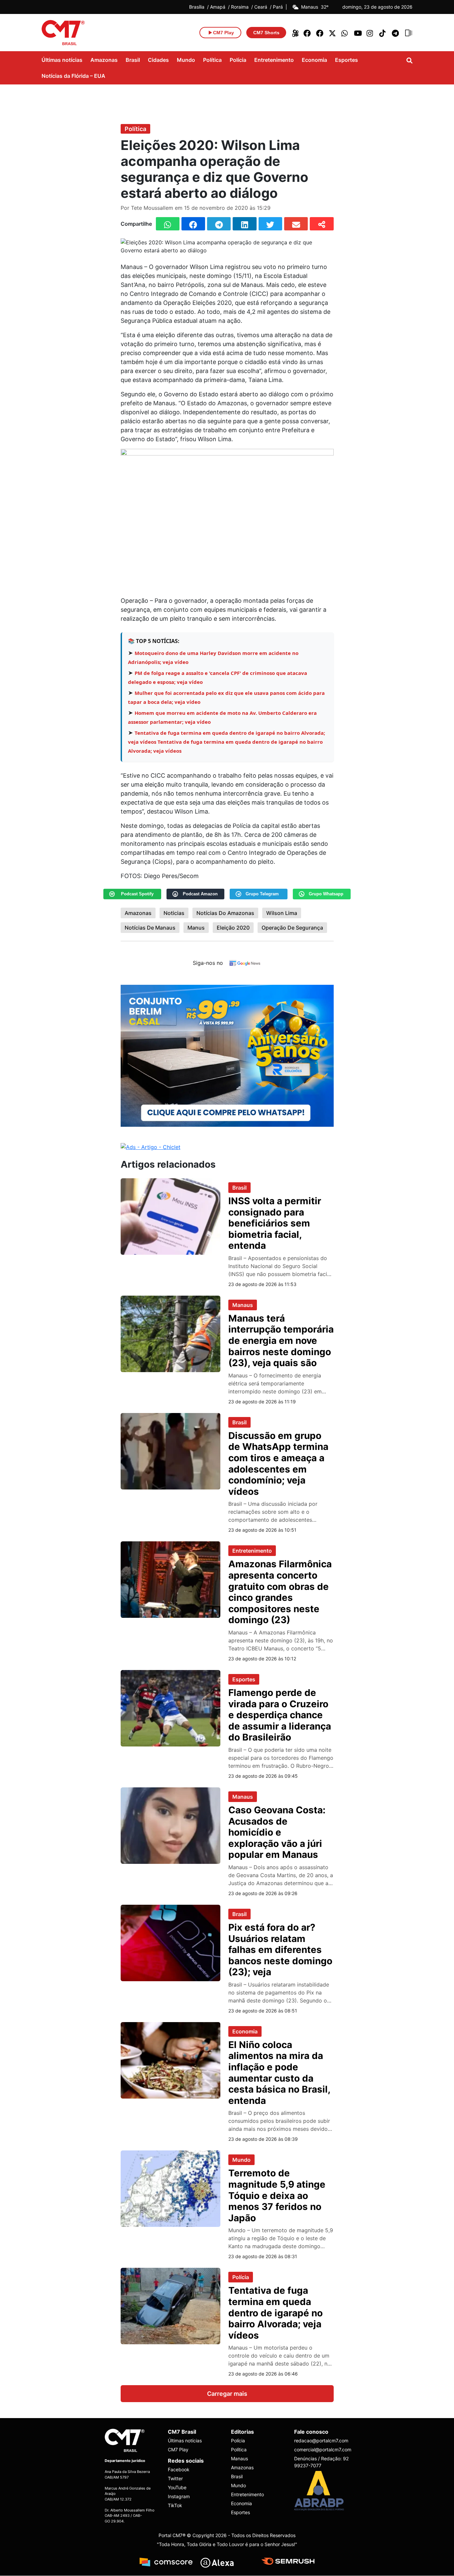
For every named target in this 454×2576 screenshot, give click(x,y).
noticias (174, 913)
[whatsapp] (345, 33)
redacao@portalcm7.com (321, 2441)
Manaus (243, 1305)
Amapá (218, 7)
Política (212, 60)
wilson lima (282, 913)
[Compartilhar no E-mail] (296, 224)
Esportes (346, 60)
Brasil (133, 60)
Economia (314, 60)
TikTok (175, 2506)
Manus (196, 928)
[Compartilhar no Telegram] (219, 224)
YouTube (177, 2488)
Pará (278, 7)
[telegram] (396, 33)
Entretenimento (274, 60)
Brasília (197, 7)
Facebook (179, 2470)
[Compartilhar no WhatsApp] (168, 224)
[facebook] (307, 33)
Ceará (261, 7)
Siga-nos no (208, 963)
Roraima (240, 7)
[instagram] (371, 33)
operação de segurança (292, 928)
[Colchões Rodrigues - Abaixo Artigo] (227, 1055)
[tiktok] (383, 33)
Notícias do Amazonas (225, 913)
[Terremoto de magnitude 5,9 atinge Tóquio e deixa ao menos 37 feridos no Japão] (170, 2188)
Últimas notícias (62, 60)
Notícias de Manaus (150, 928)
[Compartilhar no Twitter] (270, 224)
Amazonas (104, 60)
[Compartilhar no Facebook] (193, 224)
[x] (333, 33)
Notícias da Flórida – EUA (73, 76)
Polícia (238, 60)
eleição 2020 (233, 928)
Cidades (158, 60)
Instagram (179, 2497)
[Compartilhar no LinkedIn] (244, 224)
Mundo (186, 60)
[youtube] (358, 33)
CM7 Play (178, 2450)
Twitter (175, 2479)
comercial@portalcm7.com (322, 2450)
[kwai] (295, 33)
